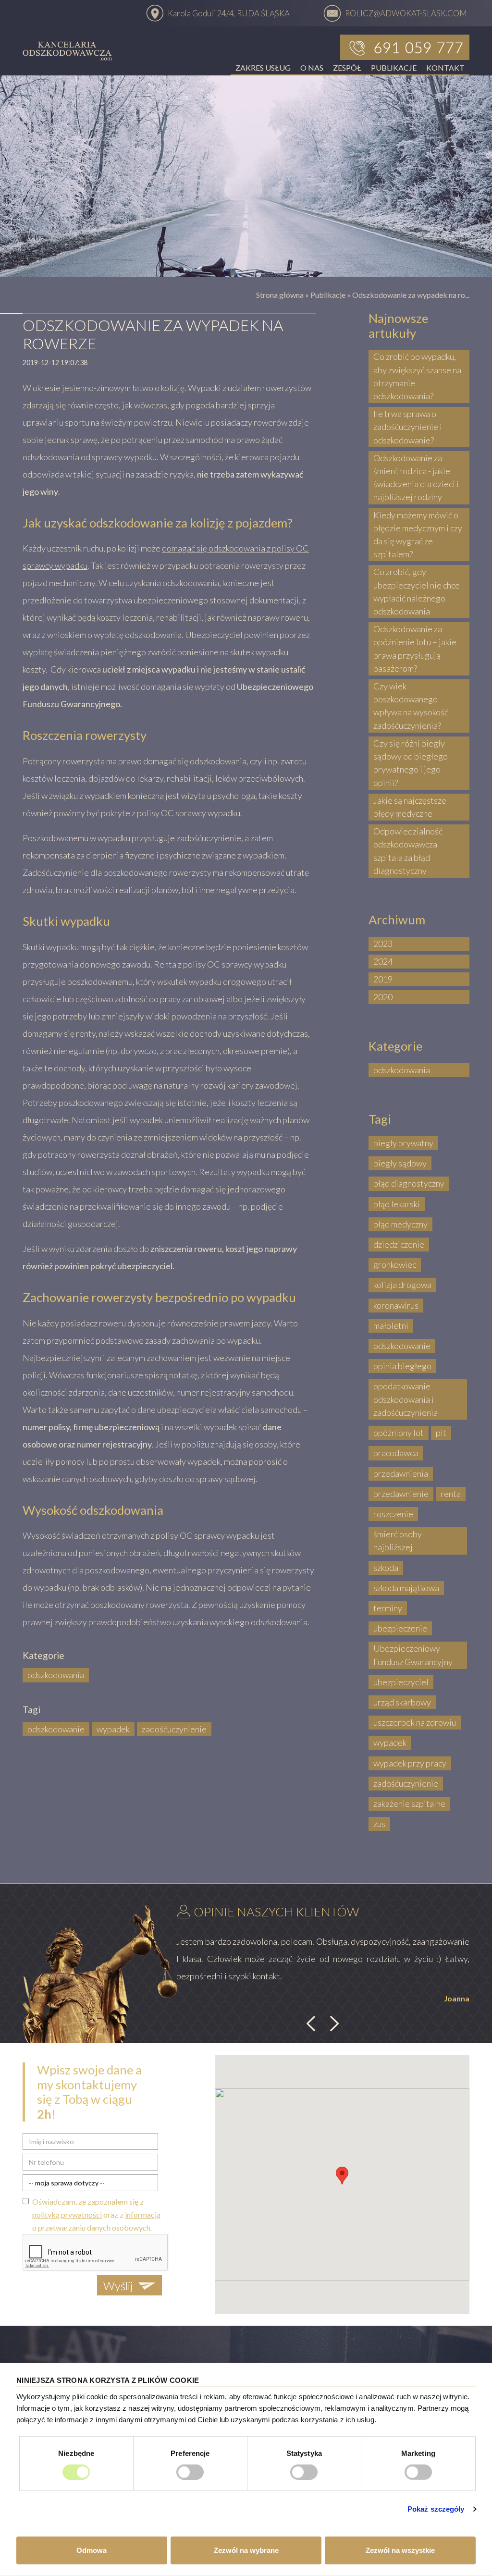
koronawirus (396, 1305)
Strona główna (280, 295)
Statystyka (304, 2453)
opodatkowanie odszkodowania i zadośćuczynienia (406, 1399)
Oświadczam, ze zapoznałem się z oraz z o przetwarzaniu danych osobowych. (96, 2214)
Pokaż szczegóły (436, 2509)
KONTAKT (445, 67)
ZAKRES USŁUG (263, 67)
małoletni (391, 1325)
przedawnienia (401, 1473)
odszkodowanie (56, 1729)
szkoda (386, 1568)
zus (379, 1824)
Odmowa (92, 2550)
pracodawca (396, 1453)
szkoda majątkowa (406, 1588)
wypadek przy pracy (410, 1763)
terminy (388, 1608)
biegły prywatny (403, 1143)
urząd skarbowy (402, 1702)
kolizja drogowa (402, 1285)
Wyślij (118, 2286)
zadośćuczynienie (174, 1729)
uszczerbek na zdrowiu (415, 1722)
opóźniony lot (399, 1433)
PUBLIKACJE (394, 67)
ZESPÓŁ (347, 67)
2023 (383, 944)
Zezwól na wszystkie (400, 2550)
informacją (143, 2214)
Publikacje (328, 295)
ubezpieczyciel (401, 1682)
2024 (383, 961)
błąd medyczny (400, 1224)
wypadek (113, 1729)
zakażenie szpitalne (409, 1803)
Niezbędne (76, 2453)
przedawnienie (401, 1494)
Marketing (418, 2453)
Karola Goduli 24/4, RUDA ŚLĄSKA (229, 13)
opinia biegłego (402, 1366)
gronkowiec (395, 1264)
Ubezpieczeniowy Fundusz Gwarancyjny (413, 1655)
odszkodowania (56, 1675)
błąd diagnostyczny (409, 1183)
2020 (383, 997)
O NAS (312, 67)
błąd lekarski (397, 1204)
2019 (383, 979)
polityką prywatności (67, 2214)
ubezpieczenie (400, 1628)
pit (441, 1433)
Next (333, 2024)
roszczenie (393, 1514)
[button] (342, 2176)
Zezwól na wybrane (246, 2550)
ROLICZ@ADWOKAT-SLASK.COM (406, 13)
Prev (312, 2024)
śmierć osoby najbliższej (398, 1540)
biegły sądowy (400, 1163)
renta (451, 1494)
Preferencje (190, 2453)
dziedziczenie (399, 1244)
